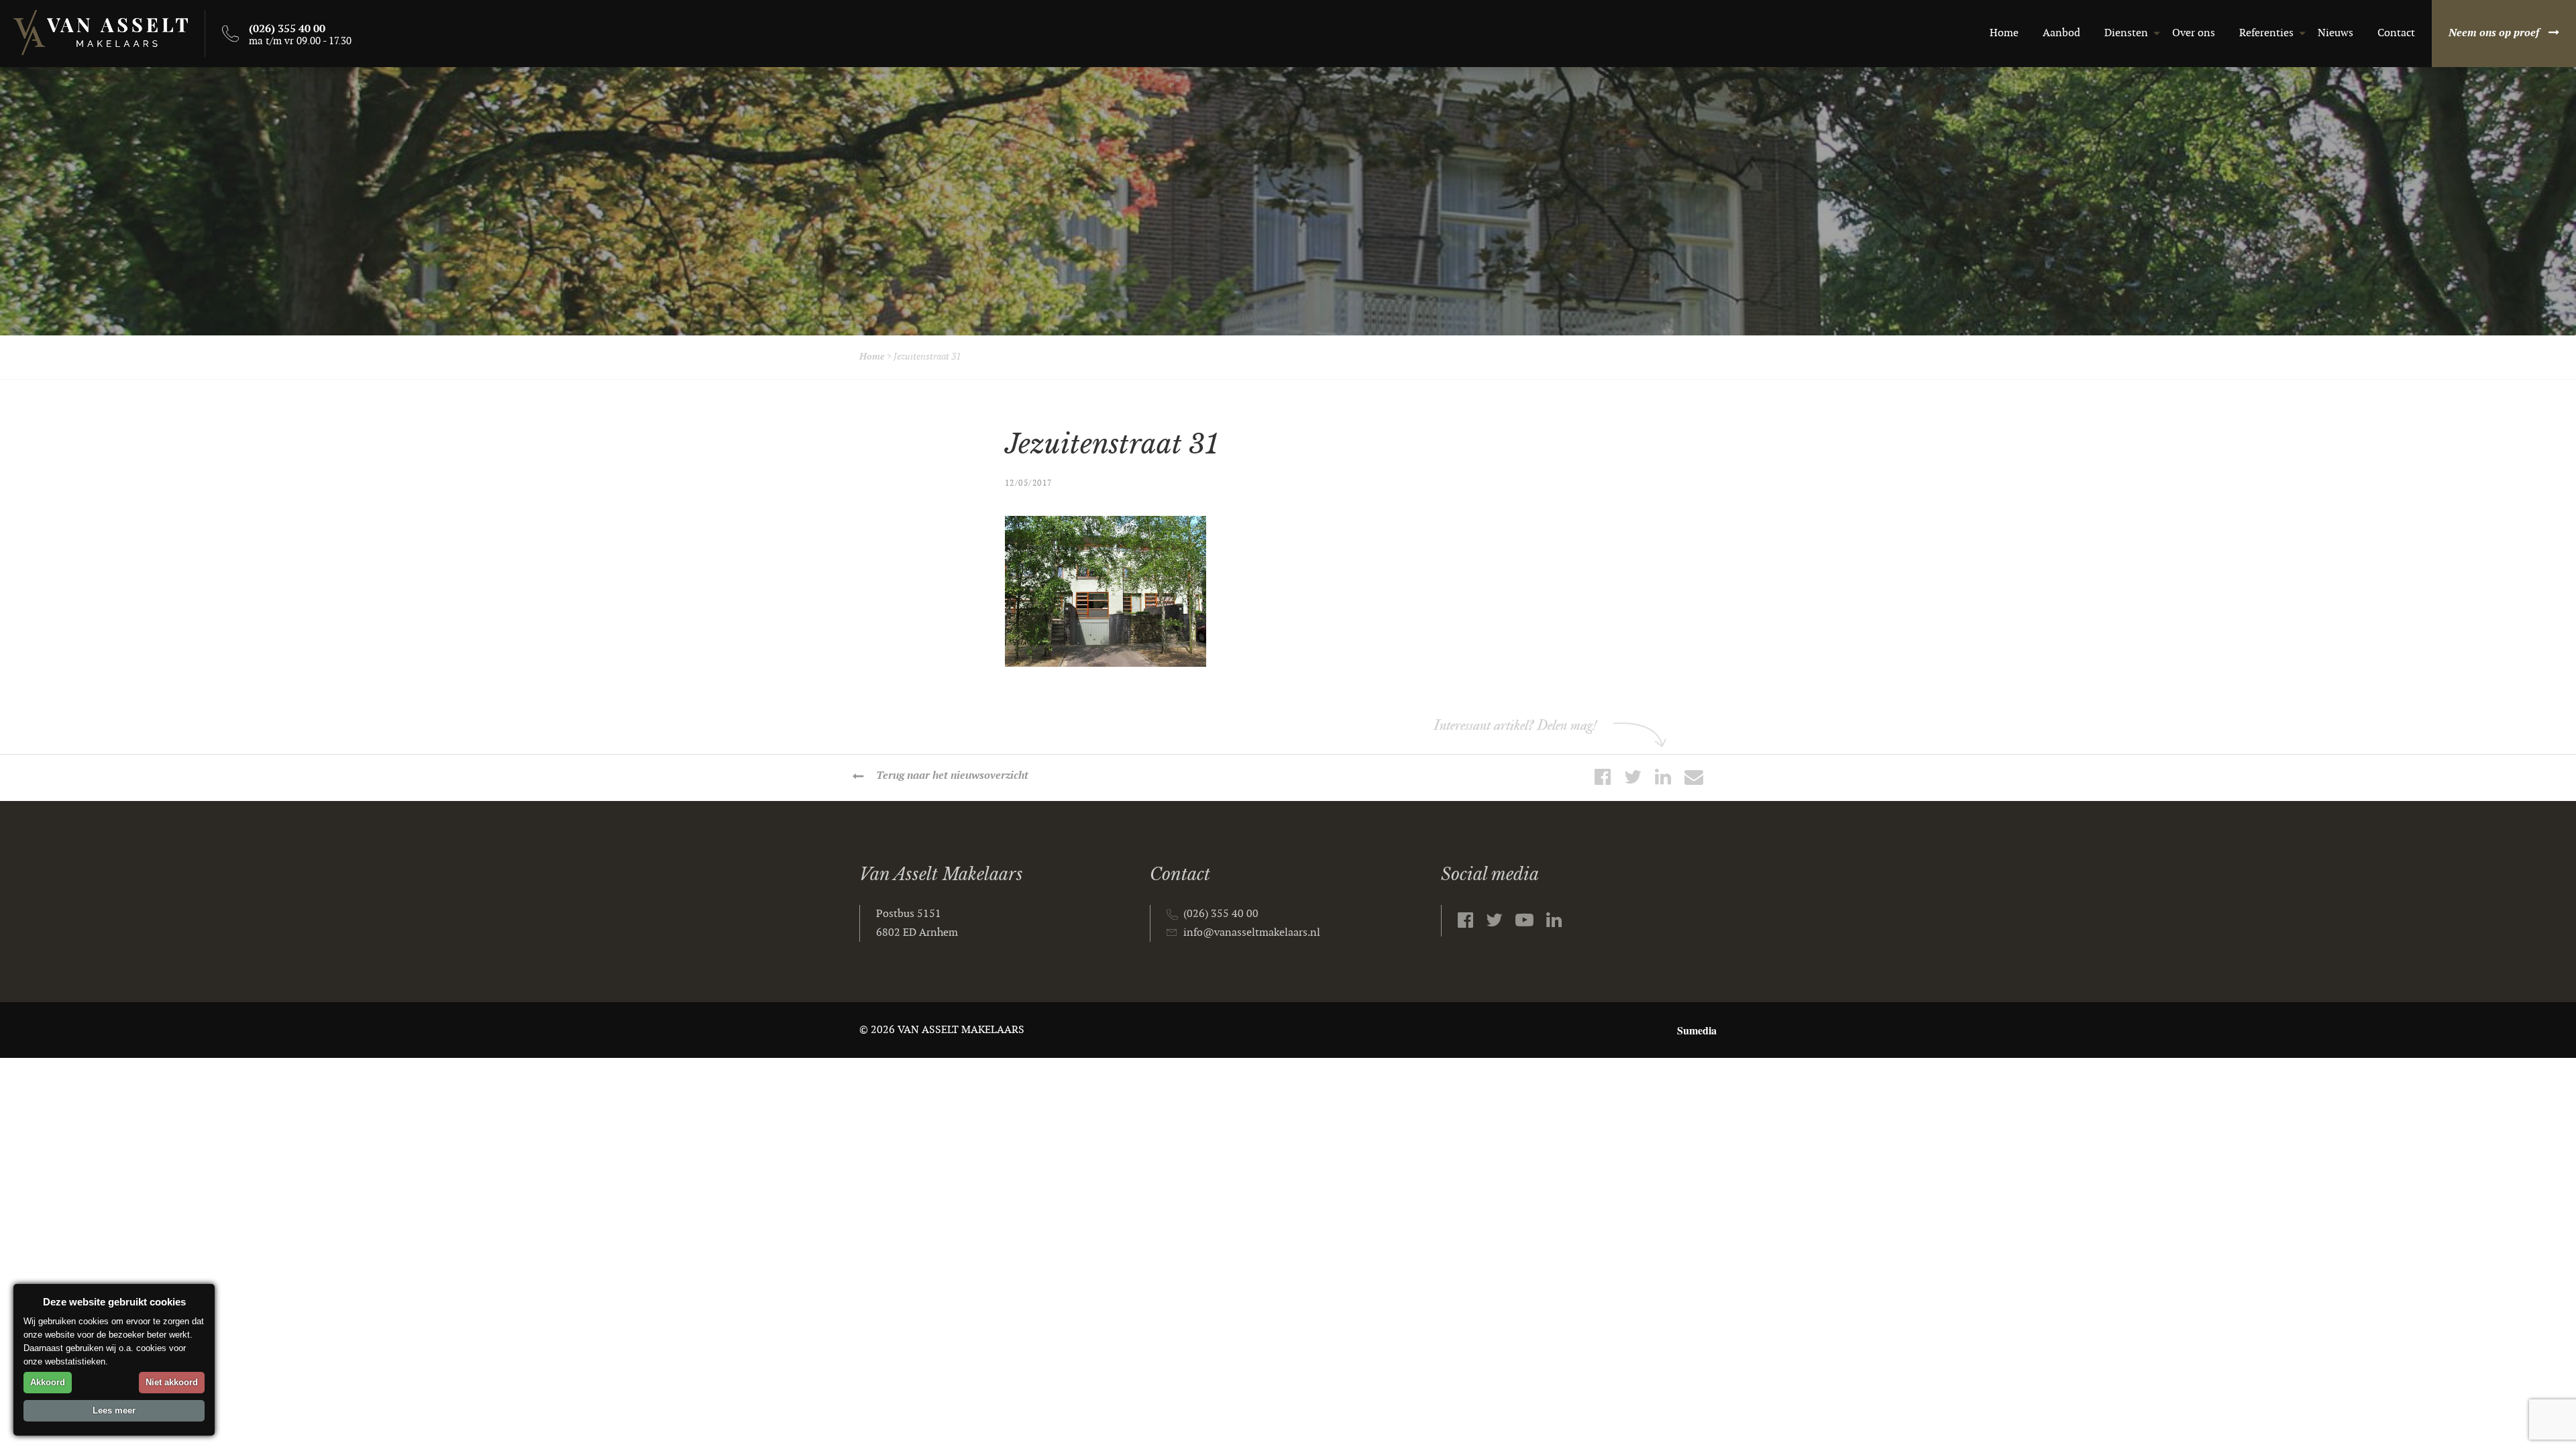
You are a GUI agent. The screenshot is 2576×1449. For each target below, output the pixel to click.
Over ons (2194, 33)
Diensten (2126, 33)
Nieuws (2336, 33)
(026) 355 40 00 (1221, 914)
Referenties (2266, 33)
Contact (2396, 33)
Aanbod (2061, 33)
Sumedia (1697, 1030)
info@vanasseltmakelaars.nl (1252, 933)
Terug (952, 776)
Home (2004, 33)
